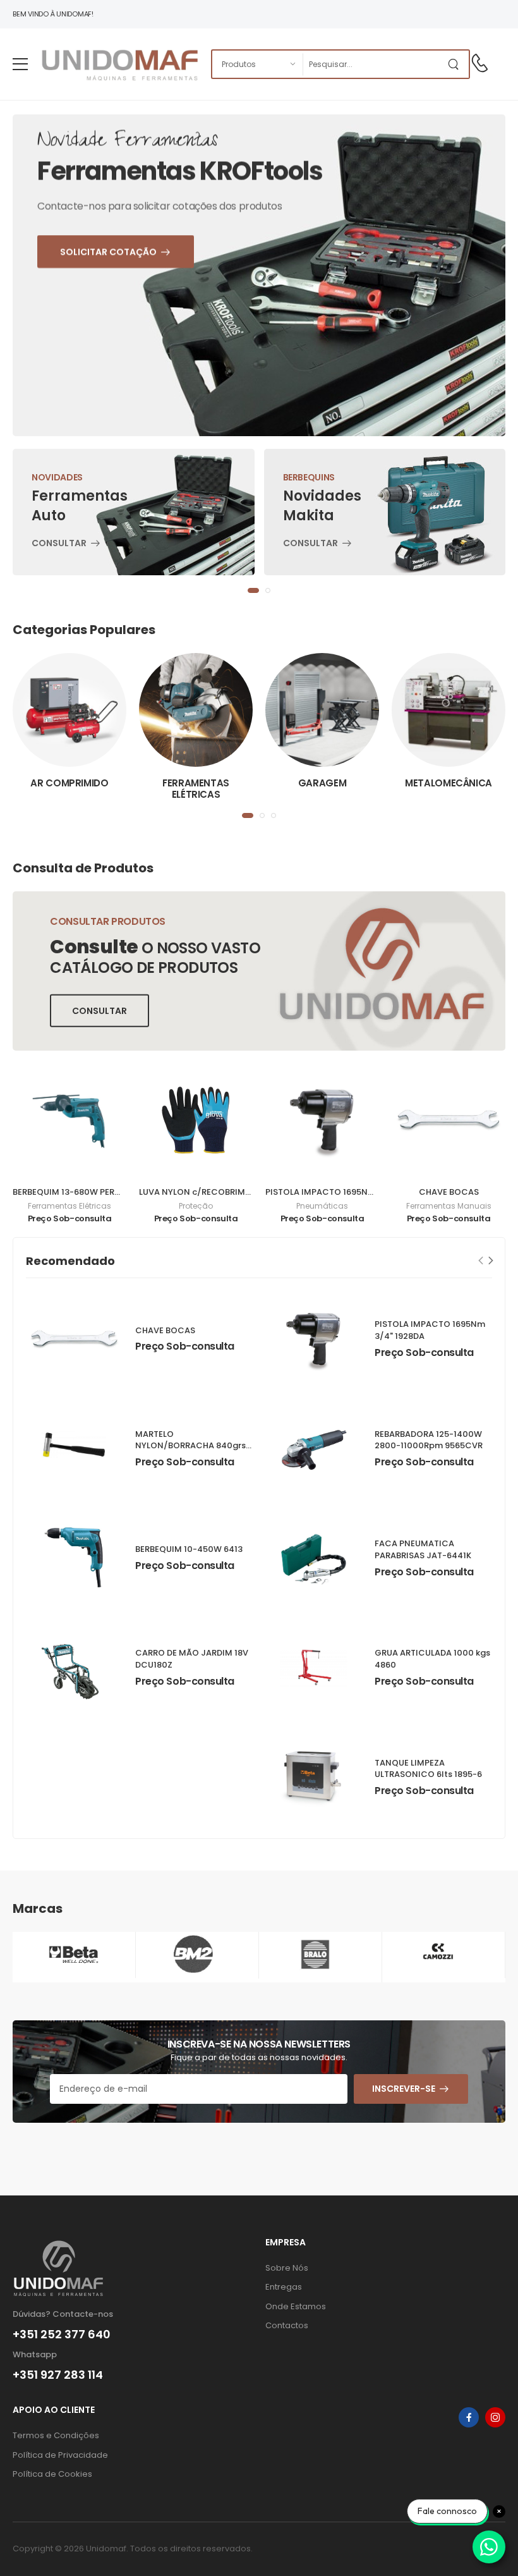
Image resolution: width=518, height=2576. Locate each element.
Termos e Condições (56, 2435)
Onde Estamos (296, 2306)
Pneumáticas (322, 1206)
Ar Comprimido (69, 783)
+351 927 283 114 (58, 2375)
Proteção (196, 1206)
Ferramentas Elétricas (196, 789)
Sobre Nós (287, 2268)
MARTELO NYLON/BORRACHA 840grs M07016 (190, 1446)
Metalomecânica (449, 783)
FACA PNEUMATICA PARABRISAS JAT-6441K (423, 1549)
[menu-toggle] (20, 64)
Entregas (284, 2287)
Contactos (287, 2325)
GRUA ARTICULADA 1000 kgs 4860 (432, 1659)
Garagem (322, 783)
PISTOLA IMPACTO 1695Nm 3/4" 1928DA (346, 1192)
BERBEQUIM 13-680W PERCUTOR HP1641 (93, 1192)
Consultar (59, 544)
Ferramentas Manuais (449, 1206)
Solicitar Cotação (136, 343)
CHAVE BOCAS (449, 1192)
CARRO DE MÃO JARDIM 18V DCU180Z (192, 1659)
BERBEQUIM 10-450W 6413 (189, 1549)
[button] (253, 590)
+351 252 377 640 (62, 2335)
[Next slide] (491, 1261)
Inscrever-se (404, 2089)
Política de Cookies (52, 2474)
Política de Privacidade (60, 2455)
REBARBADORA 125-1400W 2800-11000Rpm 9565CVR (429, 1440)
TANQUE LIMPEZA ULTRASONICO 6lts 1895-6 (428, 1769)
